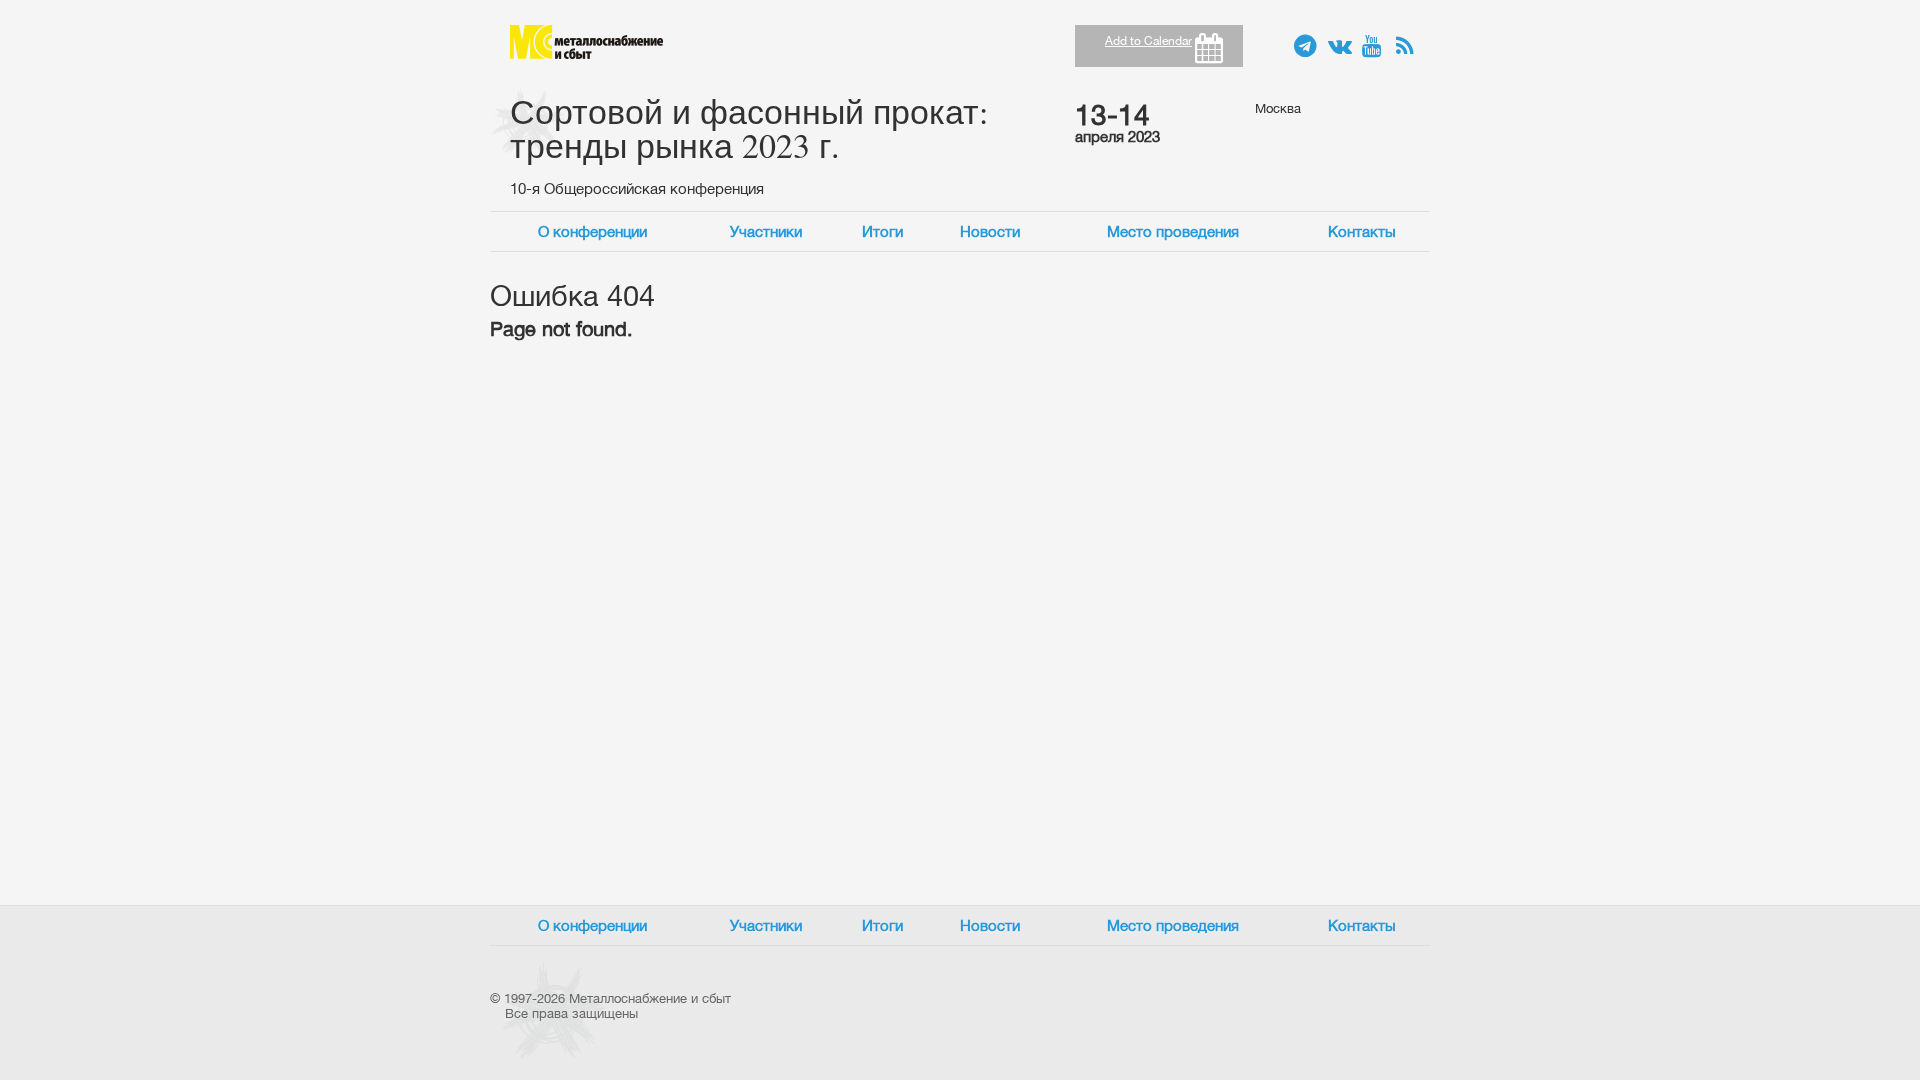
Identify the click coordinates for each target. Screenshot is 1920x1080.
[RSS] (1408, 47)
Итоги (882, 231)
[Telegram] (1306, 47)
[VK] (1340, 47)
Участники (766, 231)
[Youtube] (1374, 47)
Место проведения (1173, 231)
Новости (990, 231)
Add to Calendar (1148, 41)
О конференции (592, 231)
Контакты (1362, 231)
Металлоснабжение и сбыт (586, 42)
